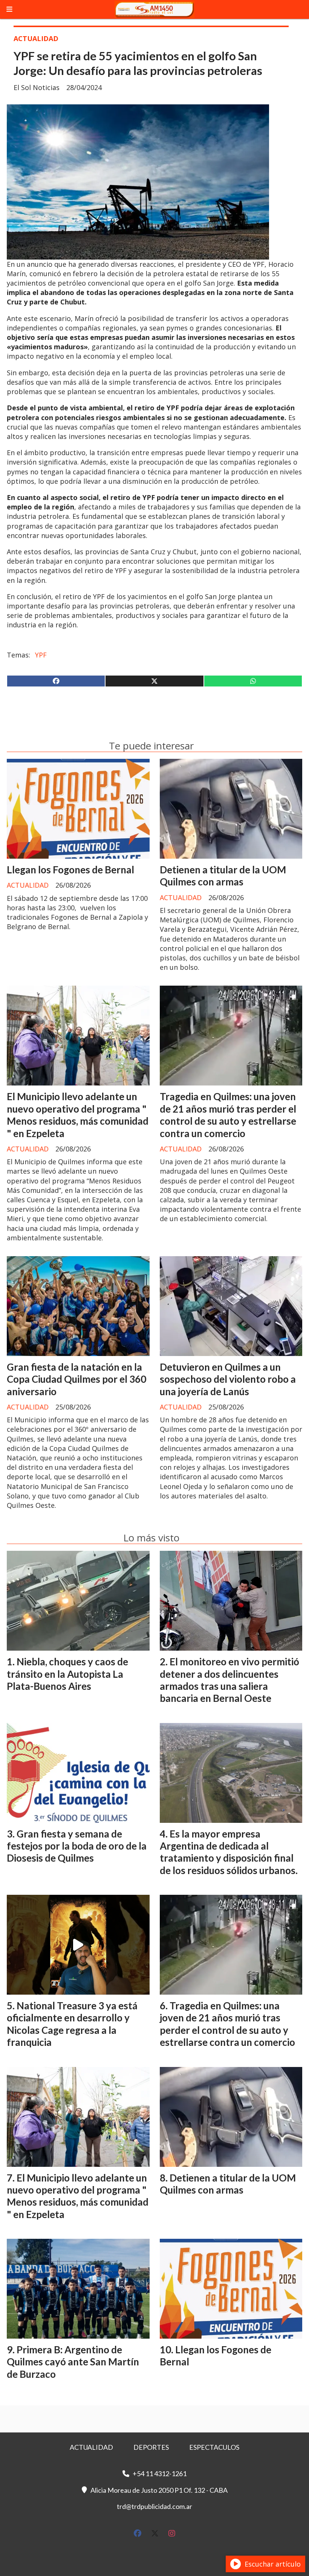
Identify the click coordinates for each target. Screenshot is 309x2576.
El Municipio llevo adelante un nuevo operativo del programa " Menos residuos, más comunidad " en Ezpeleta (78, 1115)
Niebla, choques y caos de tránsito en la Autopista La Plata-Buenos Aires (67, 1674)
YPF (41, 655)
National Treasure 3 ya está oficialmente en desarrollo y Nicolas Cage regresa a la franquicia (72, 2024)
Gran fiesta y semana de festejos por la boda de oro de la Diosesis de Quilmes (77, 1846)
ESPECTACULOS (214, 2447)
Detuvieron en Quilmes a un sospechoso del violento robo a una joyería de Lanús (228, 1379)
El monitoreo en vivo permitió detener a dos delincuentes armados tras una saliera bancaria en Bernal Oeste (229, 1680)
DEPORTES (151, 2447)
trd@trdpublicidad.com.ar (154, 2506)
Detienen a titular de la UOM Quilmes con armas (223, 876)
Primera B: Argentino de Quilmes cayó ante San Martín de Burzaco (73, 2362)
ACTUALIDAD (36, 38)
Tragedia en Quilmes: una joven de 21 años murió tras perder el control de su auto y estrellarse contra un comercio (228, 1115)
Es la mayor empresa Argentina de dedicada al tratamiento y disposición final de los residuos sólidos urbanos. (229, 1852)
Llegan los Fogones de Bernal (70, 870)
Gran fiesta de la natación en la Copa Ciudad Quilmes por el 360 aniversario (76, 1379)
